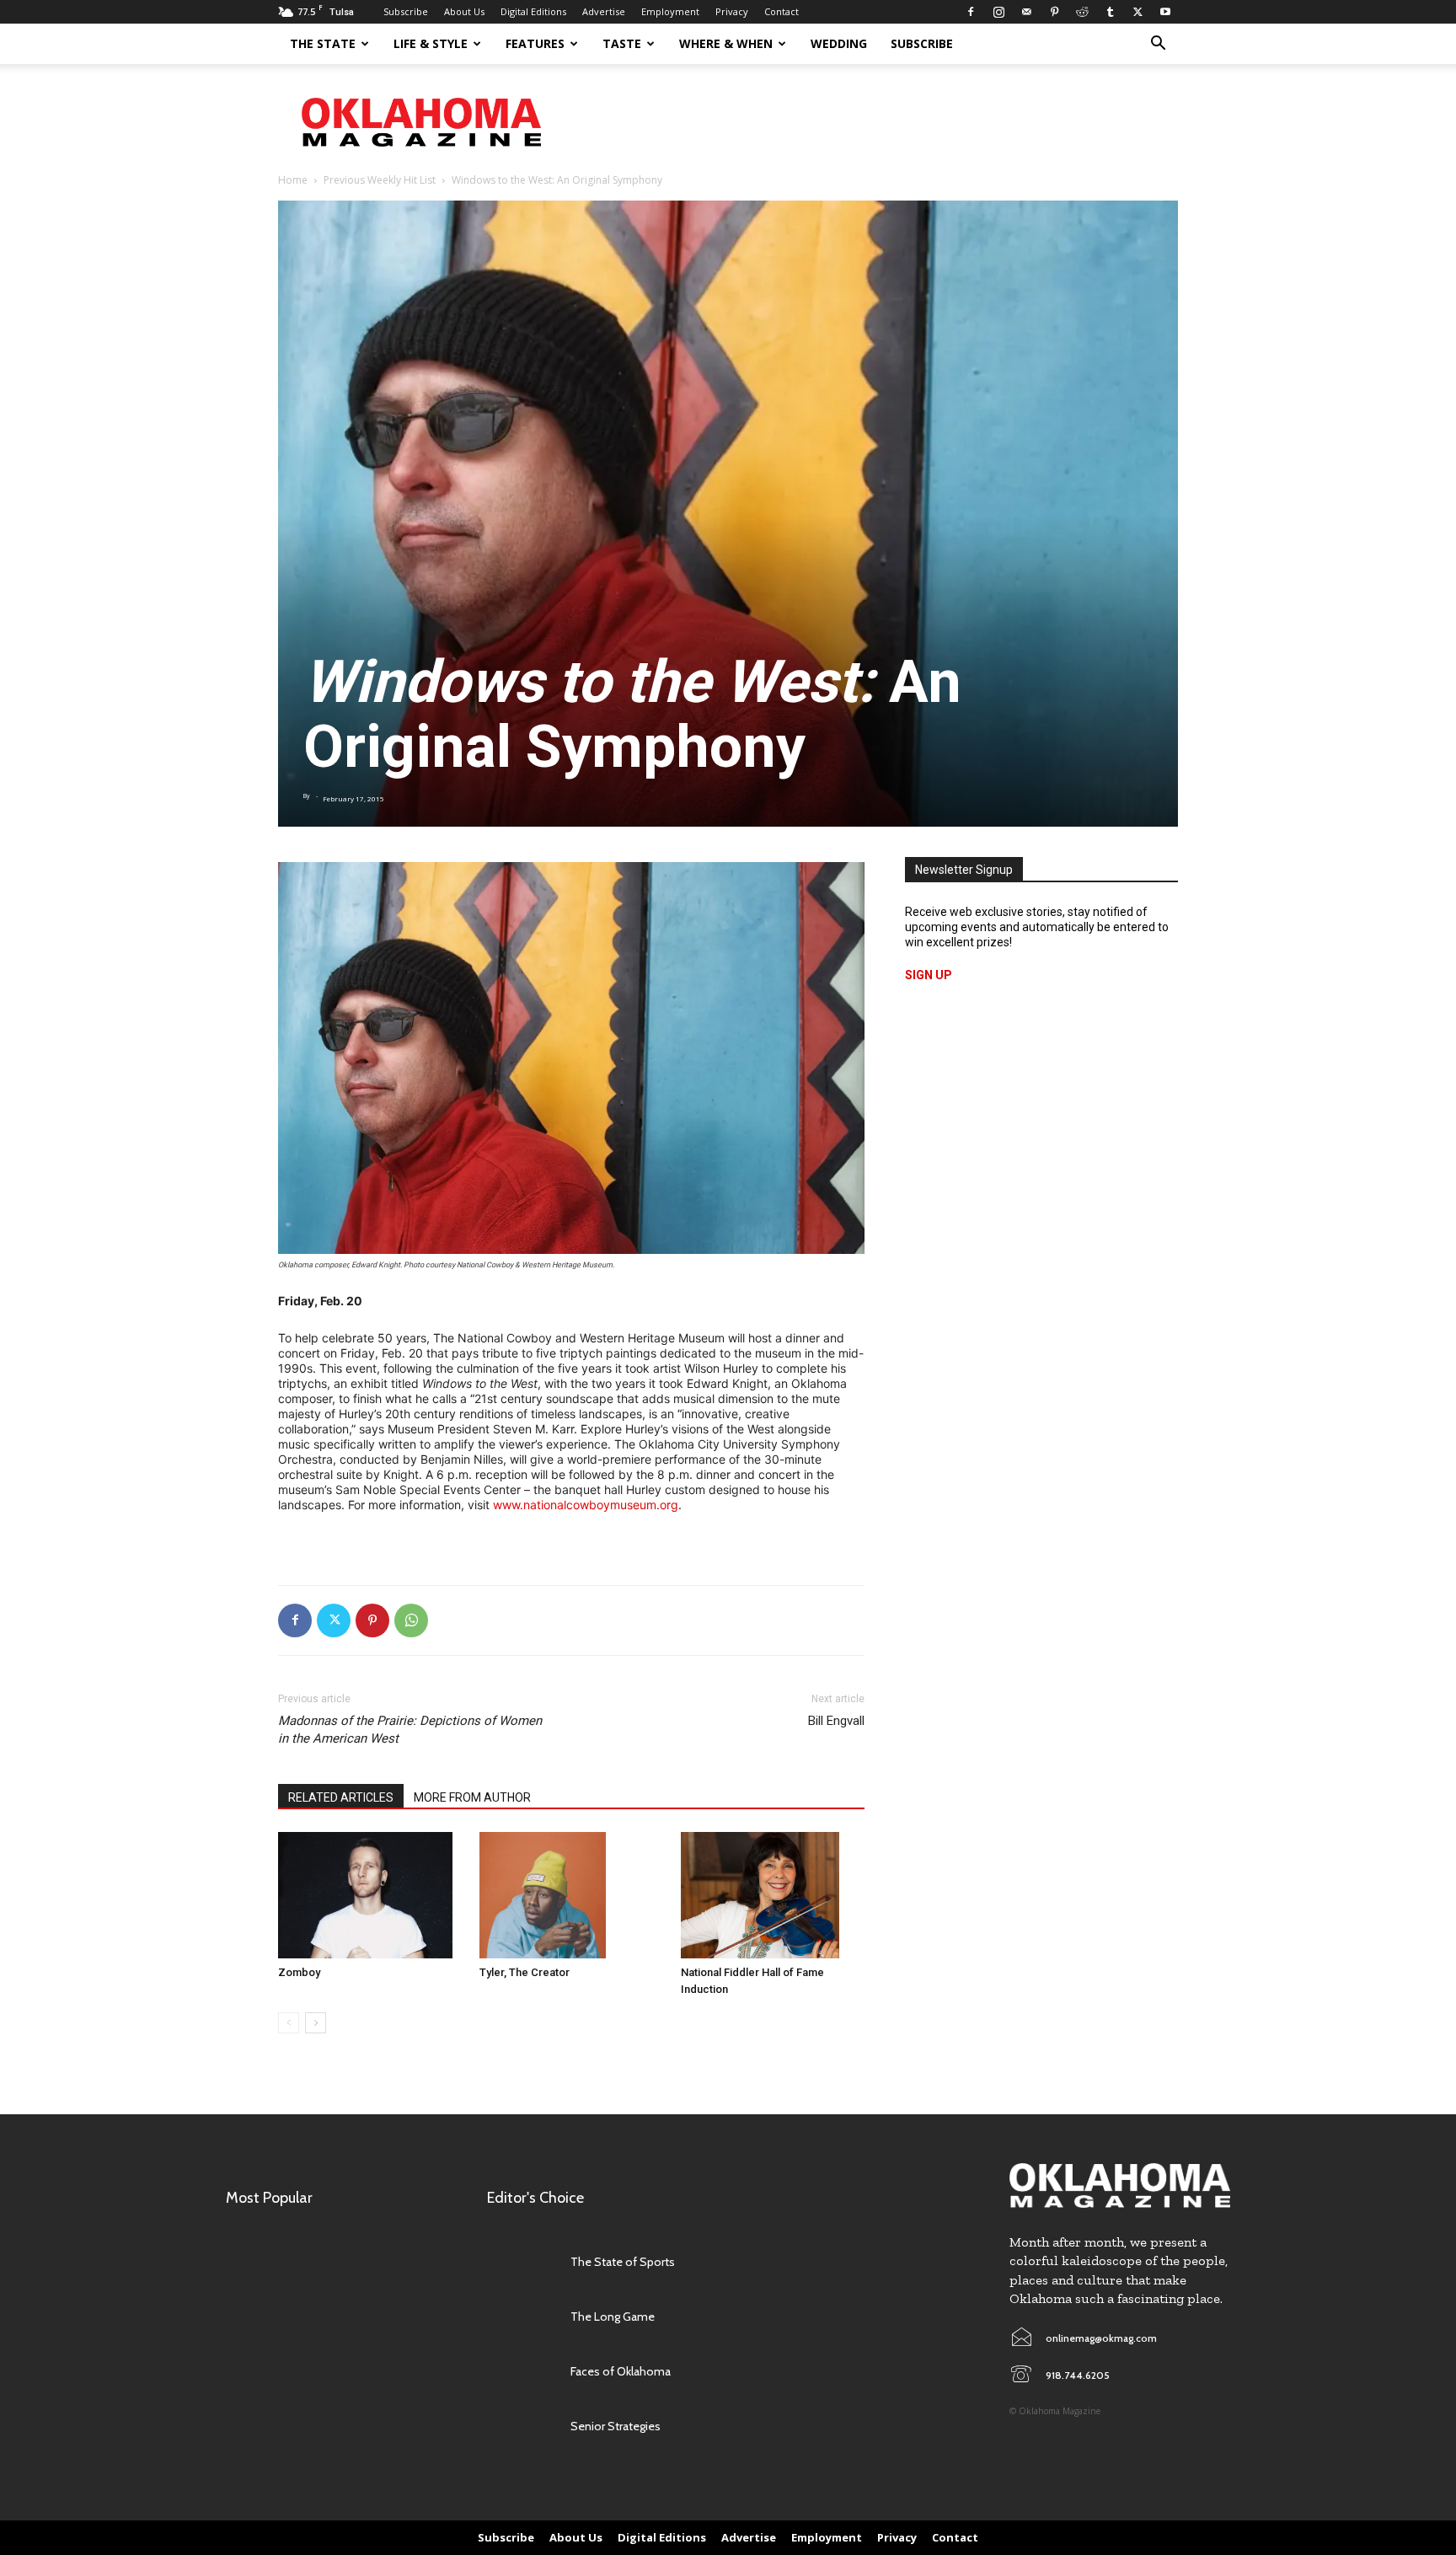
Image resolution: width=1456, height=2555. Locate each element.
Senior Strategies (616, 2426)
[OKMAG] (1120, 2185)
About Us (464, 11)
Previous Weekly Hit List (380, 180)
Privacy (732, 11)
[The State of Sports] (520, 2262)
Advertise (604, 11)
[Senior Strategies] (520, 2426)
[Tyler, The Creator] (571, 1895)
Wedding (839, 43)
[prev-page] (289, 2023)
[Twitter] (1137, 12)
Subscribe (406, 11)
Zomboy (299, 1972)
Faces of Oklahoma (621, 2371)
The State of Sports (623, 2262)
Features (535, 43)
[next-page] (316, 2023)
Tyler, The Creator (525, 1972)
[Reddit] (1082, 12)
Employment (670, 11)
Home (293, 180)
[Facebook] (971, 12)
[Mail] (1026, 12)
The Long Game (613, 2317)
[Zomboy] (370, 1895)
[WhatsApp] (411, 1620)
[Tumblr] (1110, 12)
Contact (782, 11)
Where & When (726, 43)
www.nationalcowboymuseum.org (586, 1505)
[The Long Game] (520, 2317)
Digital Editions (533, 11)
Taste (622, 43)
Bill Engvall (836, 1721)
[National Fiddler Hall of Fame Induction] (773, 1895)
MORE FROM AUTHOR (472, 1797)
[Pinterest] (1054, 12)
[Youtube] (1165, 12)
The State (323, 43)
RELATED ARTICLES (341, 1797)
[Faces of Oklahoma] (520, 2372)
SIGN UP (929, 975)
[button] (1158, 45)
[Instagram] (998, 12)
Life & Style (431, 43)
